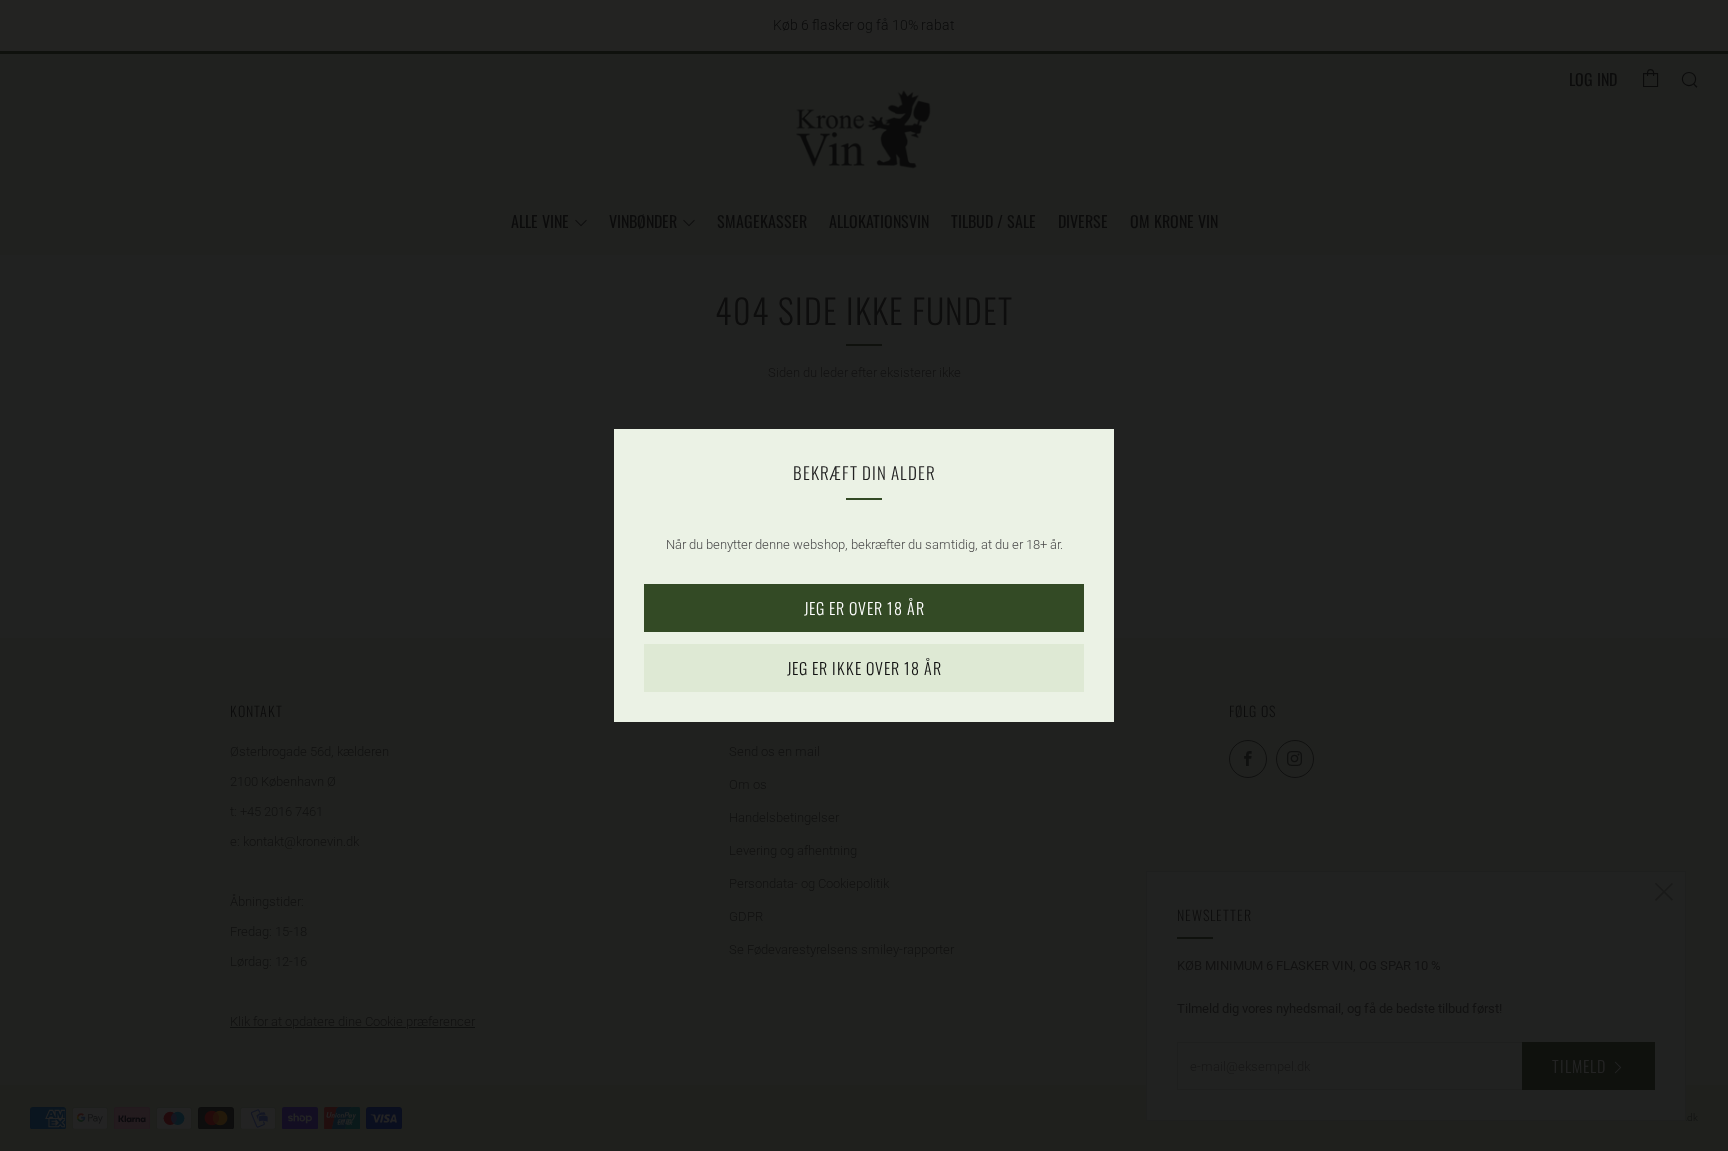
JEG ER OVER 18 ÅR (864, 608)
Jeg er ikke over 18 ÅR (864, 668)
